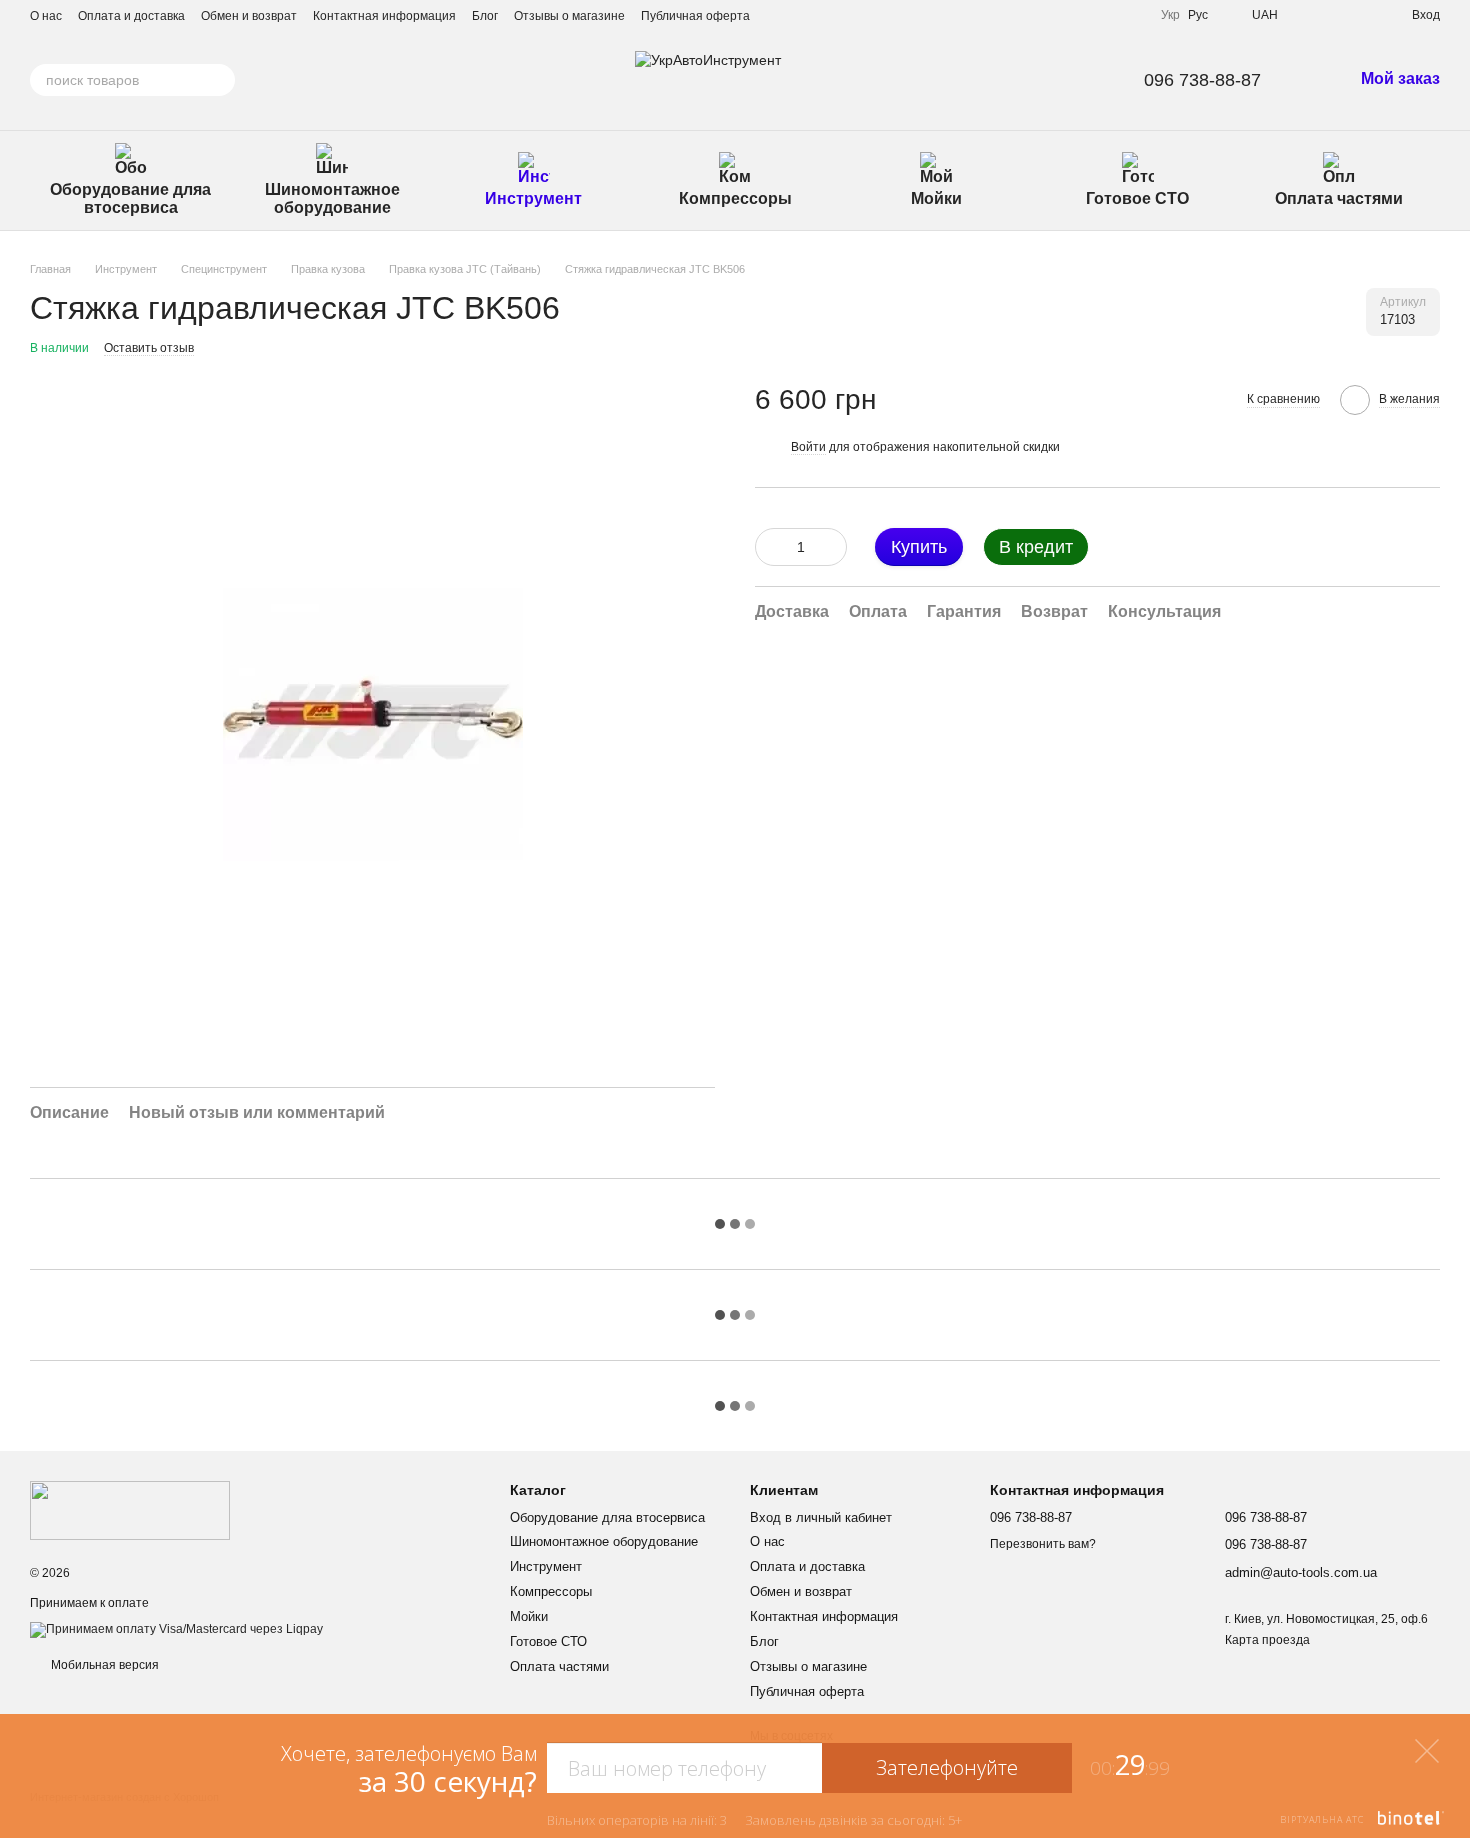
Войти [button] (808, 446)
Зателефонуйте (947, 1767)
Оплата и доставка (131, 16)
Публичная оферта (695, 16)
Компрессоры (735, 198)
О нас (46, 16)
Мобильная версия (103, 1665)
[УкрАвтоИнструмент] (130, 1510)
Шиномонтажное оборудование (332, 198)
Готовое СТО (1137, 198)
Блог (485, 16)
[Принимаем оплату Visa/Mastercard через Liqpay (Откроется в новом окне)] (176, 1629)
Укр (1170, 15)
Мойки (936, 198)
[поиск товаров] (219, 80)
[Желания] (1360, 15)
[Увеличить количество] (832, 546)
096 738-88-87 (1202, 80)
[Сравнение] (1324, 15)
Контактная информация (384, 16)
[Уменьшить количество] (770, 546)
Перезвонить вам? (1043, 1544)
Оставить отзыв (149, 348)
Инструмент (533, 198)
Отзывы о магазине (569, 16)
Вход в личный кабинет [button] (821, 1517)
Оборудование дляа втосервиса (130, 198)
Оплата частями (1339, 198)
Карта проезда (1267, 1640)
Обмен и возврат (249, 16)
